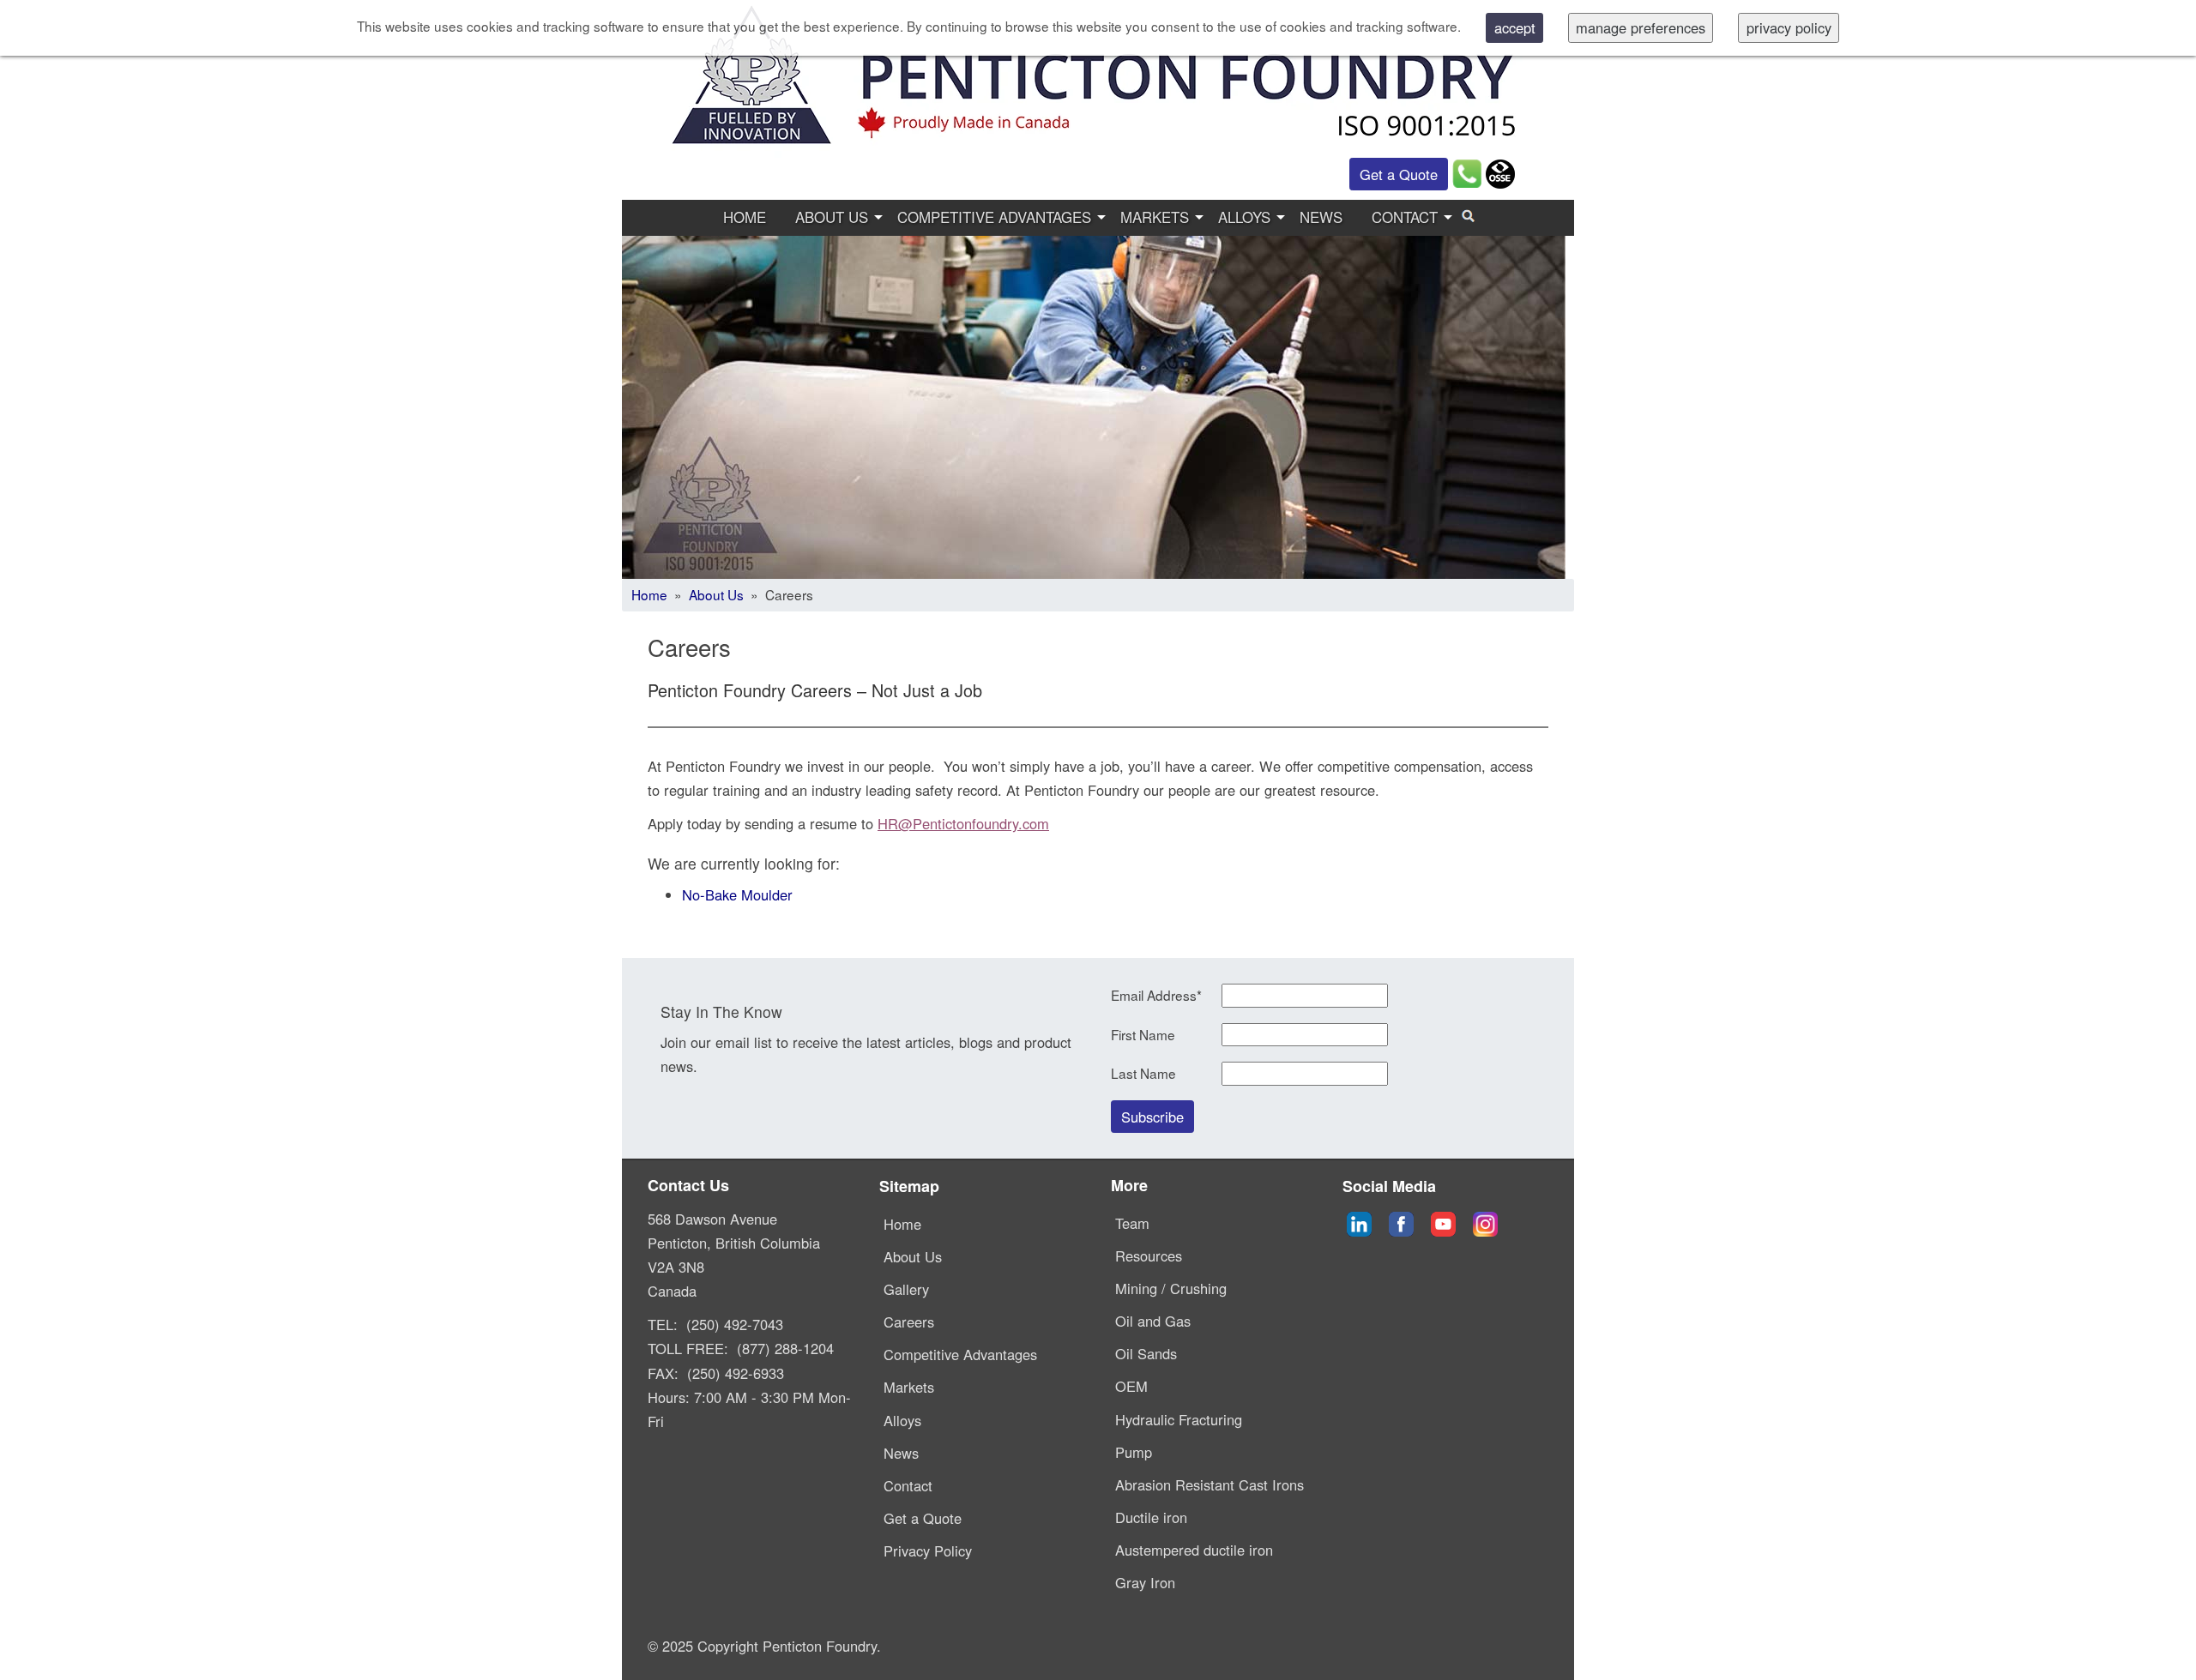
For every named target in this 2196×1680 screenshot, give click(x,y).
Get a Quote (1399, 174)
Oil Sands (1146, 1353)
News (1321, 217)
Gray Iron (1145, 1582)
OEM (1131, 1386)
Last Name (1143, 1073)
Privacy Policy (928, 1551)
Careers (909, 1322)
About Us (832, 217)
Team (1132, 1223)
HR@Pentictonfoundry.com (963, 823)
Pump (1134, 1452)
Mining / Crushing (1171, 1288)
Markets (1155, 217)
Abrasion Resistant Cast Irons (1210, 1484)
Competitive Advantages (994, 217)
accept (1515, 27)
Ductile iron (1151, 1517)
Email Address (1156, 995)
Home (745, 217)
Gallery (906, 1289)
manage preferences (1641, 27)
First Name (1143, 1035)
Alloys (1244, 217)
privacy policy (1789, 27)
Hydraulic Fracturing (1179, 1419)
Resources (1149, 1255)
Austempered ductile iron (1194, 1550)
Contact (1405, 217)
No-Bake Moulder (737, 894)
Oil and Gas (1153, 1321)
